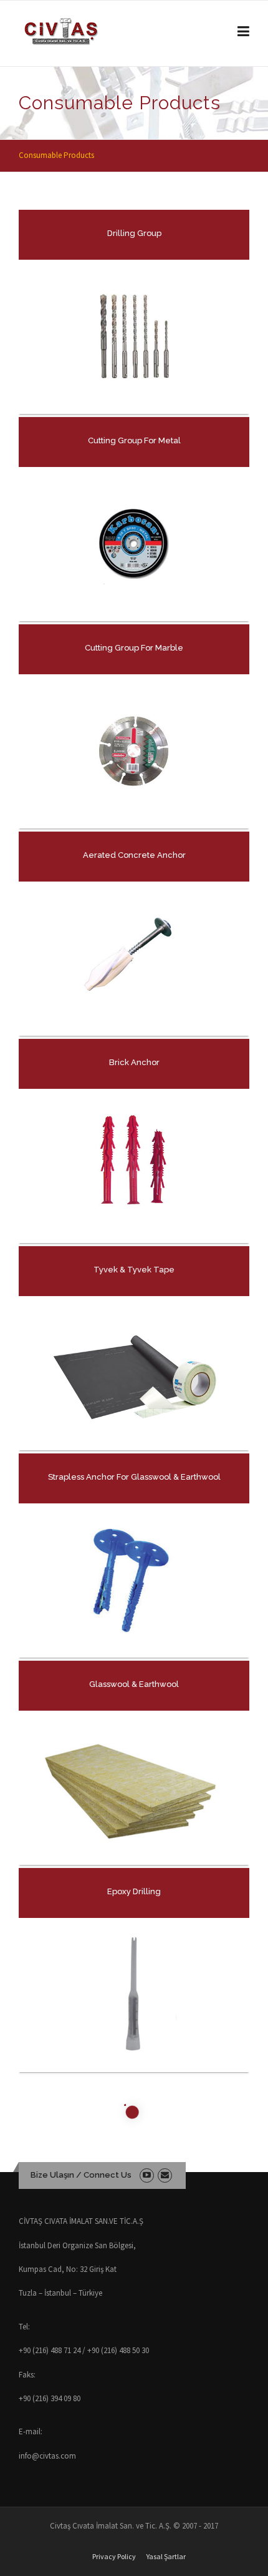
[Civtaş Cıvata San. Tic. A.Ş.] (61, 31)
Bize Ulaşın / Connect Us (81, 2175)
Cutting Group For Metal (134, 440)
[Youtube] (147, 2175)
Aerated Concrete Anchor (134, 855)
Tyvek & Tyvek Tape (134, 1270)
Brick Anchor (134, 1062)
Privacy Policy (114, 2557)
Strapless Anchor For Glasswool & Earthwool (134, 1477)
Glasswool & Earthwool (134, 1684)
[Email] (165, 2175)
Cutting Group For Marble (134, 648)
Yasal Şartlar (166, 2557)
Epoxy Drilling (134, 1891)
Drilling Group (134, 233)
